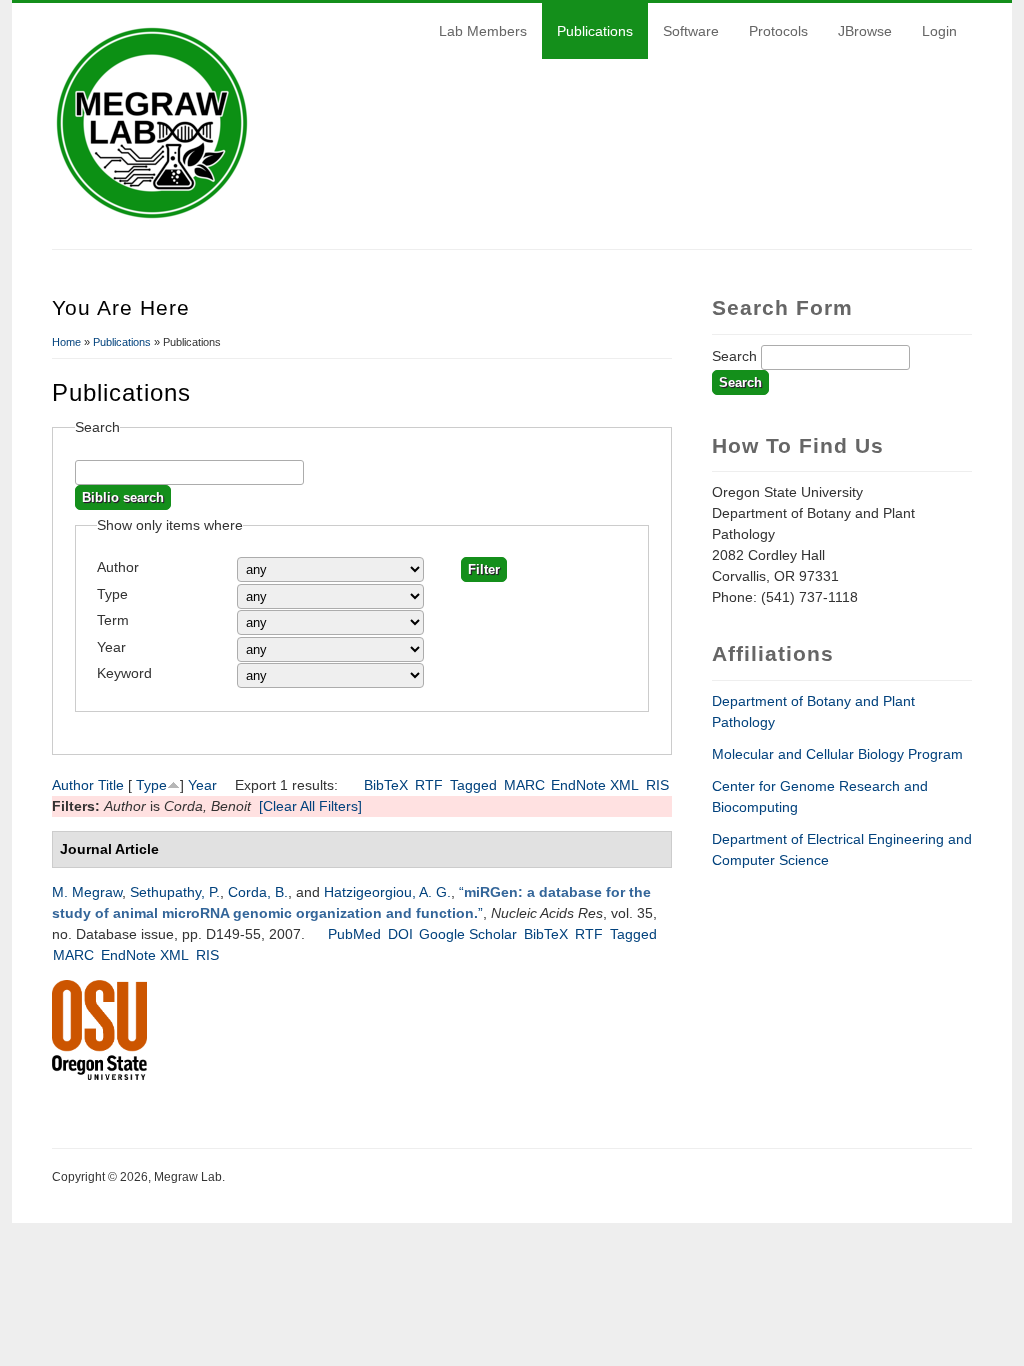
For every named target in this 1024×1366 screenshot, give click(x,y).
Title (111, 785)
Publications (595, 31)
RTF (429, 785)
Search (736, 356)
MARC (524, 785)
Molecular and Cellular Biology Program (837, 754)
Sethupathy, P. (175, 892)
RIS (657, 785)
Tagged (473, 785)
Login (939, 31)
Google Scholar (468, 934)
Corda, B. (258, 892)
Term (113, 620)
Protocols (778, 31)
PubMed (354, 934)
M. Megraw (87, 892)
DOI (400, 934)
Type (112, 594)
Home (66, 342)
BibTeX (386, 785)
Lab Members (483, 31)
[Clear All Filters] (310, 806)
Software (691, 31)
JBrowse (865, 31)
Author (118, 567)
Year (111, 647)
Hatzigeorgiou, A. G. (387, 892)
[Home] (152, 218)
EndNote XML (595, 785)
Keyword (124, 673)
